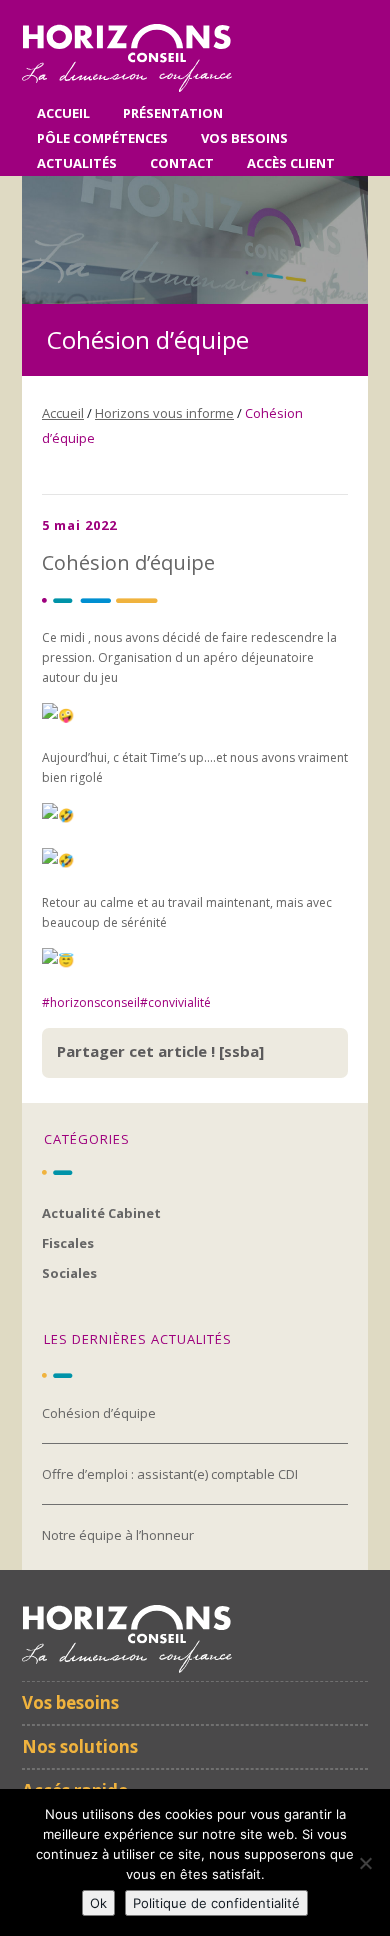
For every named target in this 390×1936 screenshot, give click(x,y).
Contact (182, 163)
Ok (98, 1903)
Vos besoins (244, 138)
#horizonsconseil (91, 1002)
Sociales (69, 1273)
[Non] (365, 1863)
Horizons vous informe (164, 413)
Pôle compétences (102, 138)
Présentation (173, 113)
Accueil (63, 113)
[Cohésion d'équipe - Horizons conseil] (127, 88)
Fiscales (68, 1243)
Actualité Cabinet (101, 1213)
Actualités (77, 163)
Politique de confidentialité (216, 1903)
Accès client (291, 163)
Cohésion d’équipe (99, 1413)
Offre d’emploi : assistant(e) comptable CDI (170, 1474)
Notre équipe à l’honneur (118, 1535)
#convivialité (175, 1002)
